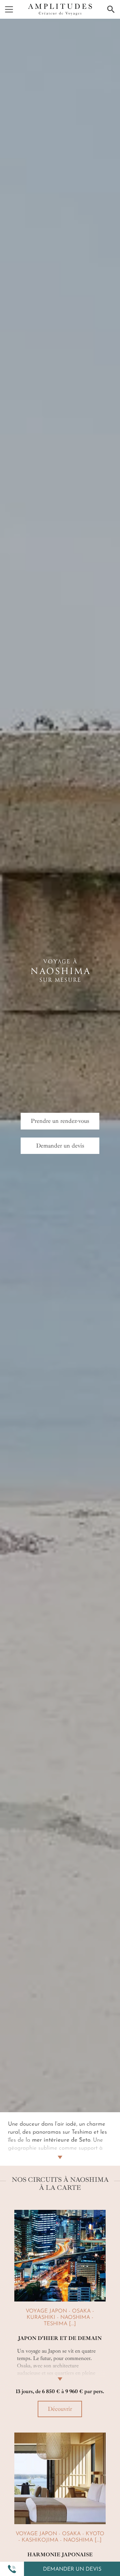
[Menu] (9, 9)
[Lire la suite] (60, 2371)
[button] (12, 2569)
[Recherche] (111, 9)
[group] (60, 2316)
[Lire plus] (60, 2149)
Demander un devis (72, 2569)
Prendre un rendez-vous (60, 1121)
